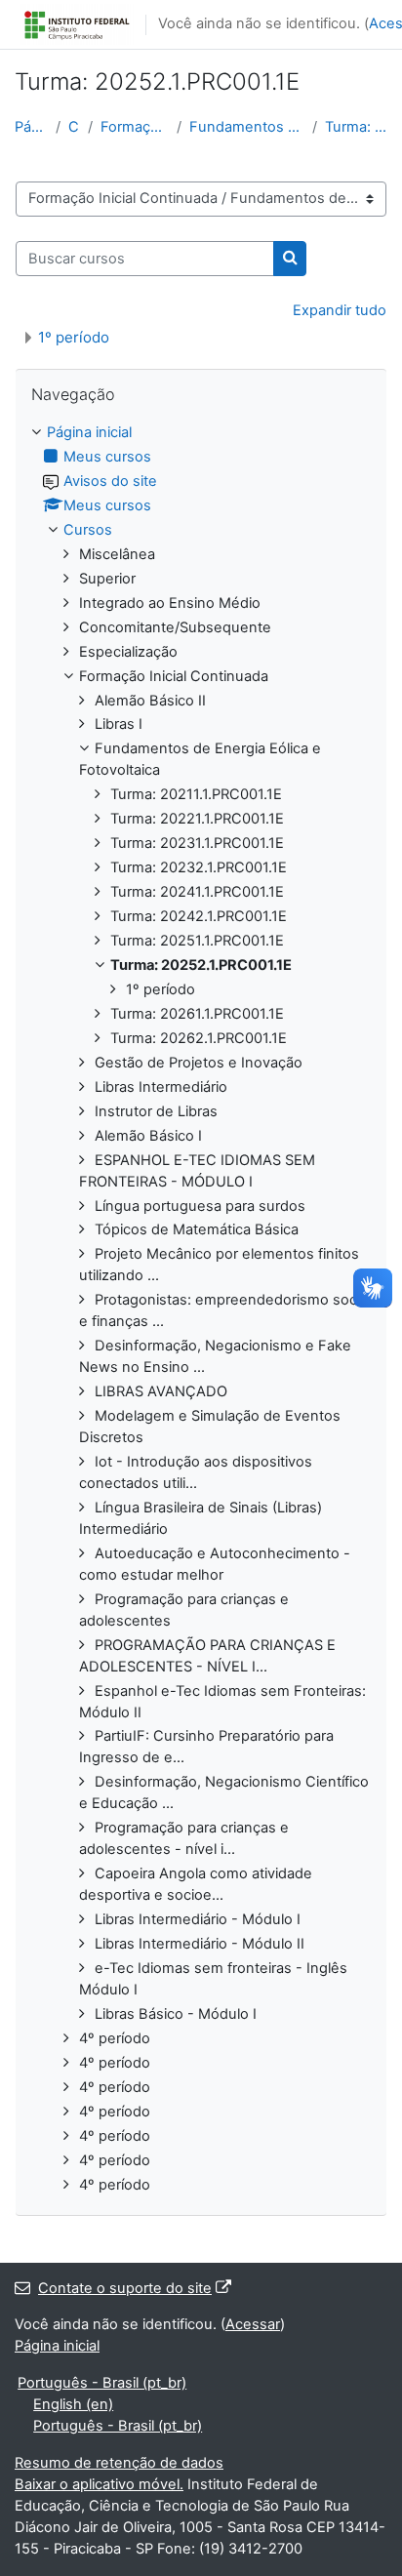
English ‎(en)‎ (73, 2404)
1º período (74, 337)
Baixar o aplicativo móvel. (99, 2484)
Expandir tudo (340, 310)
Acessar (253, 2324)
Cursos (74, 127)
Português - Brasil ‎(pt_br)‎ (102, 2383)
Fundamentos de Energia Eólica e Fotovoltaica (247, 127)
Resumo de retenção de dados (119, 2463)
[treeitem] (201, 1309)
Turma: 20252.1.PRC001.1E (356, 127)
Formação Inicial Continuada (134, 127)
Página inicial (31, 127)
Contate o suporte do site (125, 2288)
